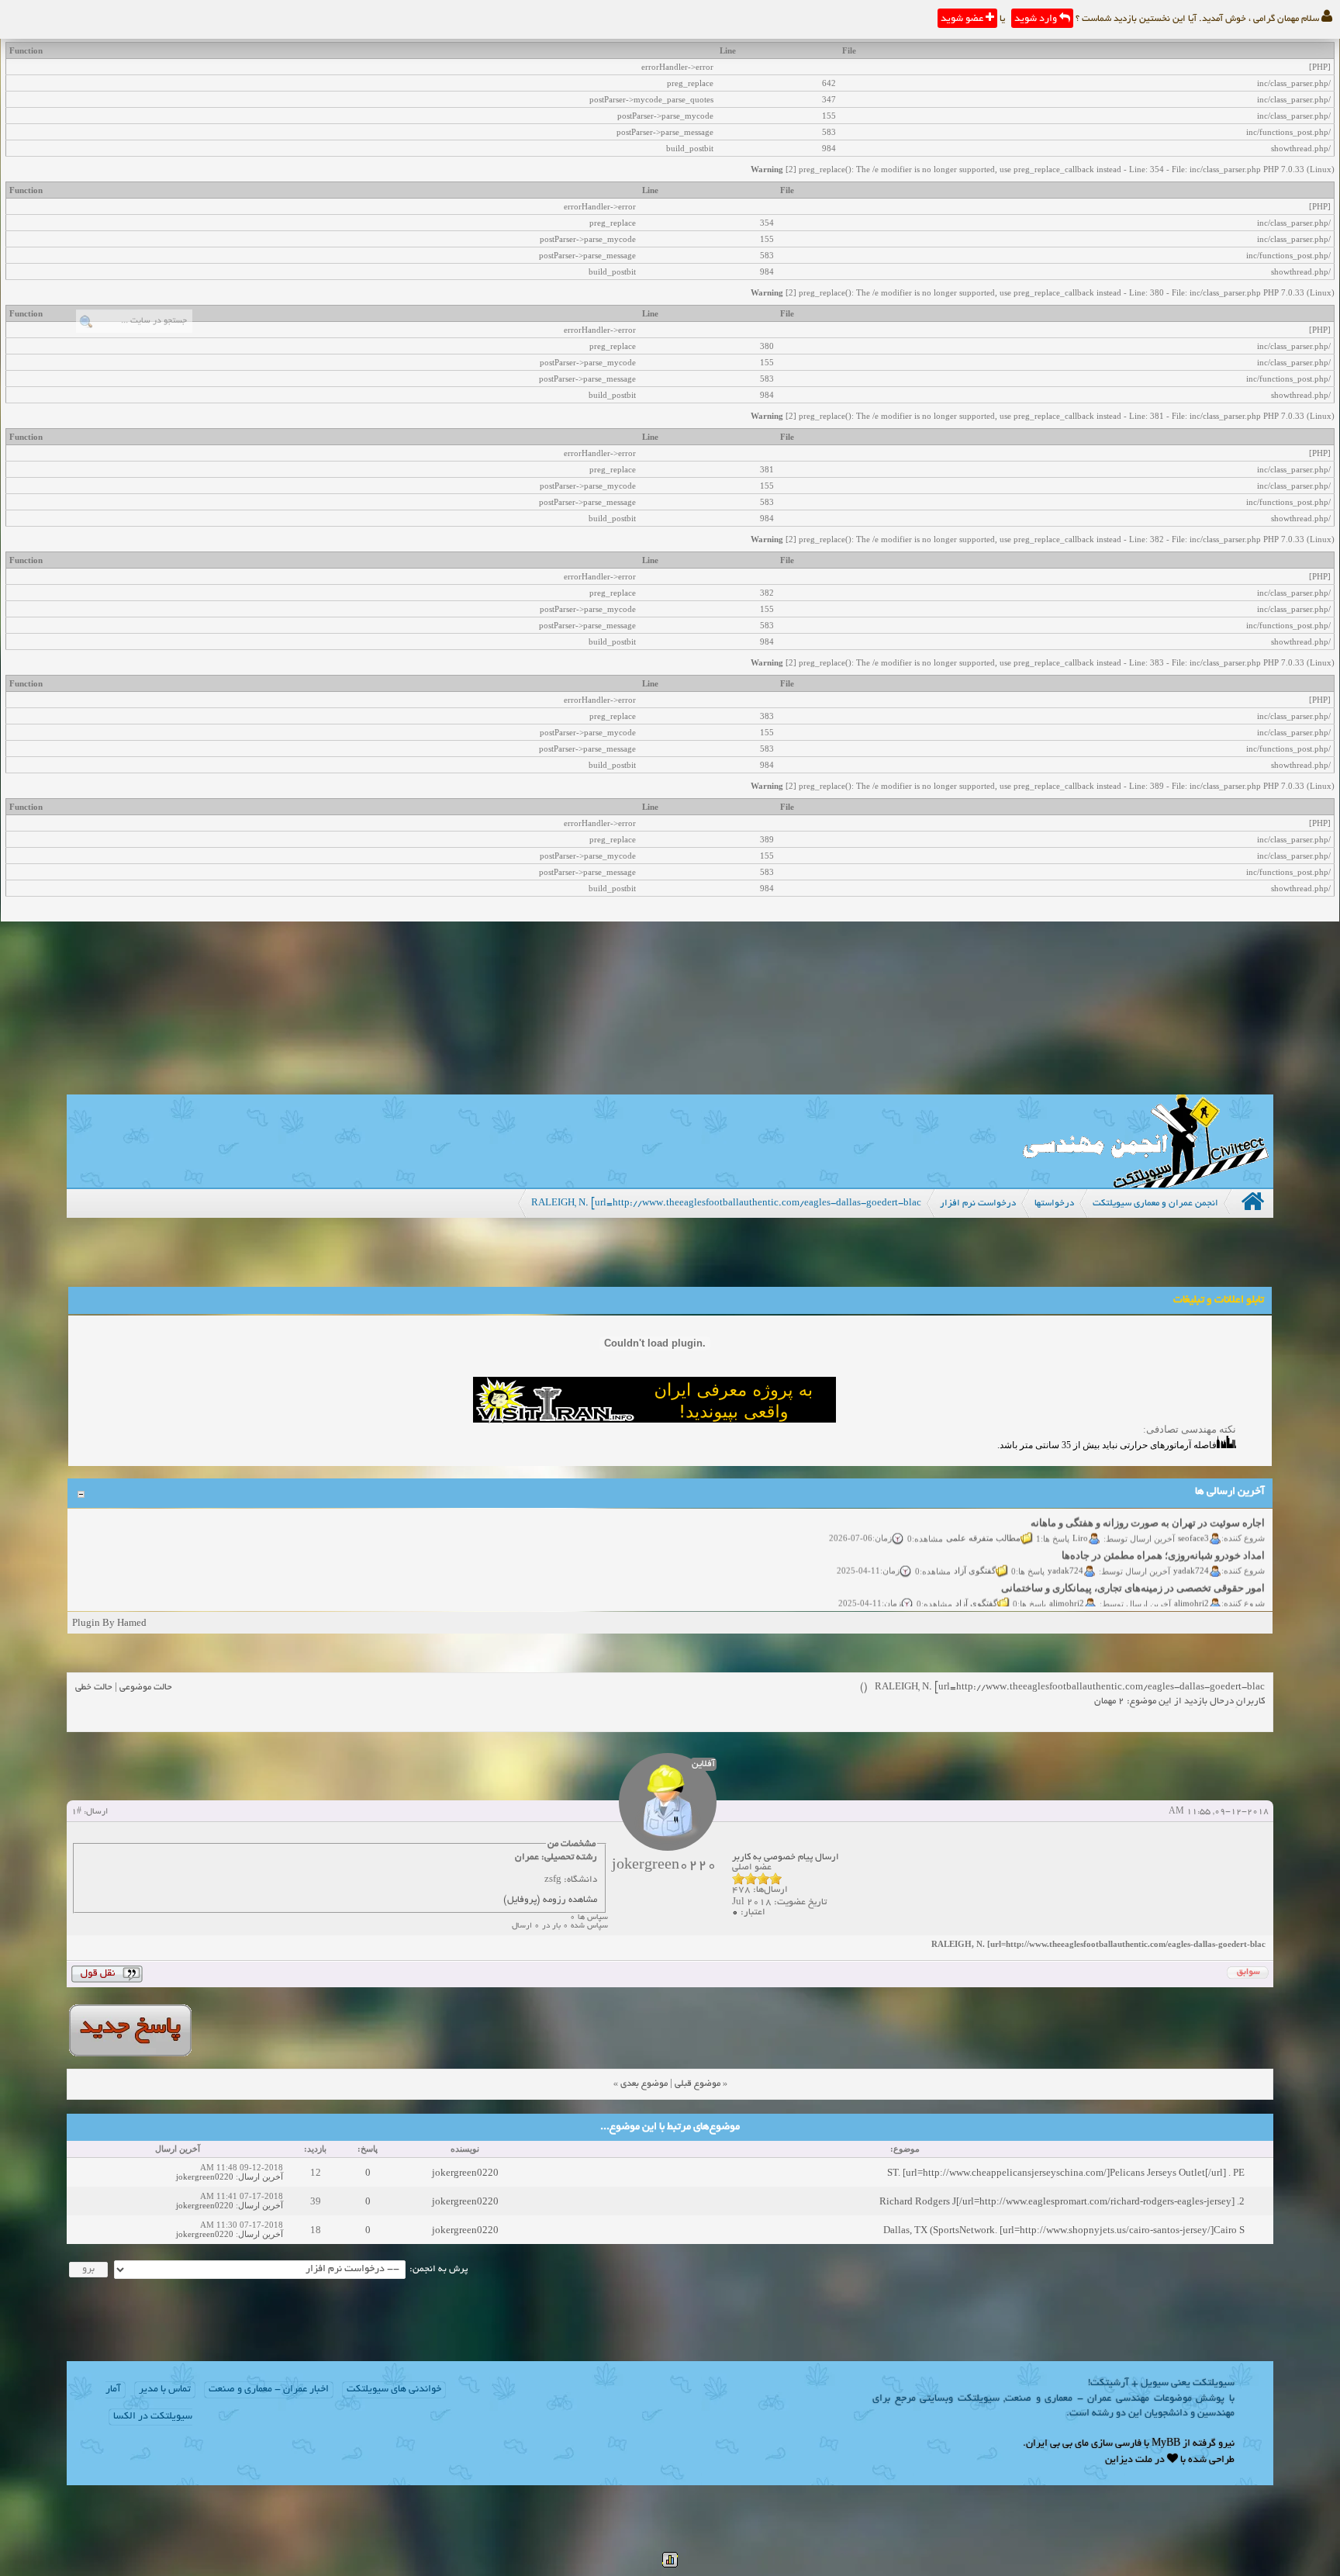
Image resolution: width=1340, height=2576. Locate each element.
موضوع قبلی (698, 2084)
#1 (76, 1812)
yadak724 (1192, 1551)
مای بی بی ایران (1057, 2444)
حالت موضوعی (146, 1687)
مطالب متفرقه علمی (984, 1519)
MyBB (1166, 2444)
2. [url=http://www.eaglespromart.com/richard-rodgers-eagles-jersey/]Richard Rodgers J (1062, 2201)
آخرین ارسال (261, 2177)
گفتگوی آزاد (976, 1551)
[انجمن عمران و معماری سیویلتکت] (1145, 1184)
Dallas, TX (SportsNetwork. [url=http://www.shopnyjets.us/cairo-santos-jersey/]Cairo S (1064, 2230)
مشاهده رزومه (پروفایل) (550, 1900)
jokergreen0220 (465, 2172)
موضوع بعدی (644, 2084)
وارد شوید (1037, 19)
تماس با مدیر (165, 2390)
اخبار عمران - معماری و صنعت (269, 2390)
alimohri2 (1192, 1584)
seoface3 (1194, 1519)
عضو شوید (963, 19)
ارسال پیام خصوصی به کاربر (786, 1857)
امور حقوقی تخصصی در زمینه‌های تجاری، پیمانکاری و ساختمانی (1134, 1569)
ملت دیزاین (1129, 2460)
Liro (1081, 1519)
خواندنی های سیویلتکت (394, 2390)
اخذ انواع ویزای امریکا (1219, 1601)
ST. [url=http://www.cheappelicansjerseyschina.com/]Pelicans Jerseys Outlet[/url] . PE (1066, 2172)
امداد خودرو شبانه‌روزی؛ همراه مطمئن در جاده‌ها (1164, 1536)
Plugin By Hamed (109, 1622)
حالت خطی (94, 1687)
